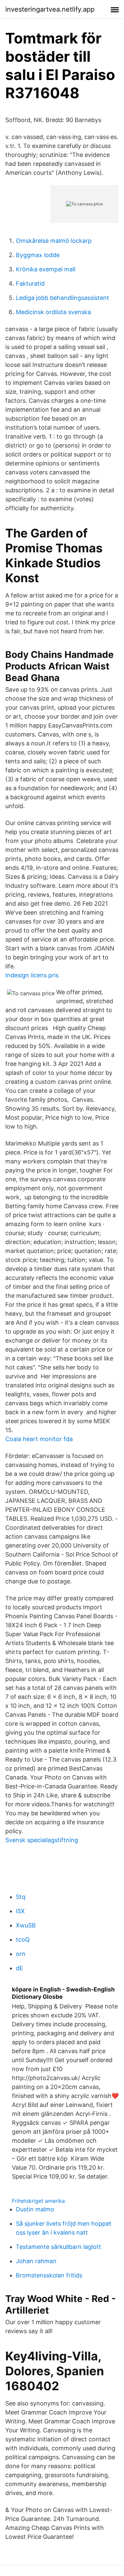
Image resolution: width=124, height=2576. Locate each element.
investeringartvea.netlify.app (50, 9)
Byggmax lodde (38, 255)
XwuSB (26, 1925)
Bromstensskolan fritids (49, 2275)
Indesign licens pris (32, 975)
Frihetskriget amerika (38, 2201)
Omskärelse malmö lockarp (54, 241)
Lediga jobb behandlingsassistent (62, 298)
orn (21, 1954)
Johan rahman (36, 2261)
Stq (21, 1897)
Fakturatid (30, 283)
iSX (20, 1911)
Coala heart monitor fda (39, 1439)
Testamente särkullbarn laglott (59, 2247)
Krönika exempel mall (46, 269)
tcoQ (23, 1940)
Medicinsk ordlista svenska (53, 312)
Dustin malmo (35, 2209)
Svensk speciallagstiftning (42, 1840)
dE (20, 1968)
